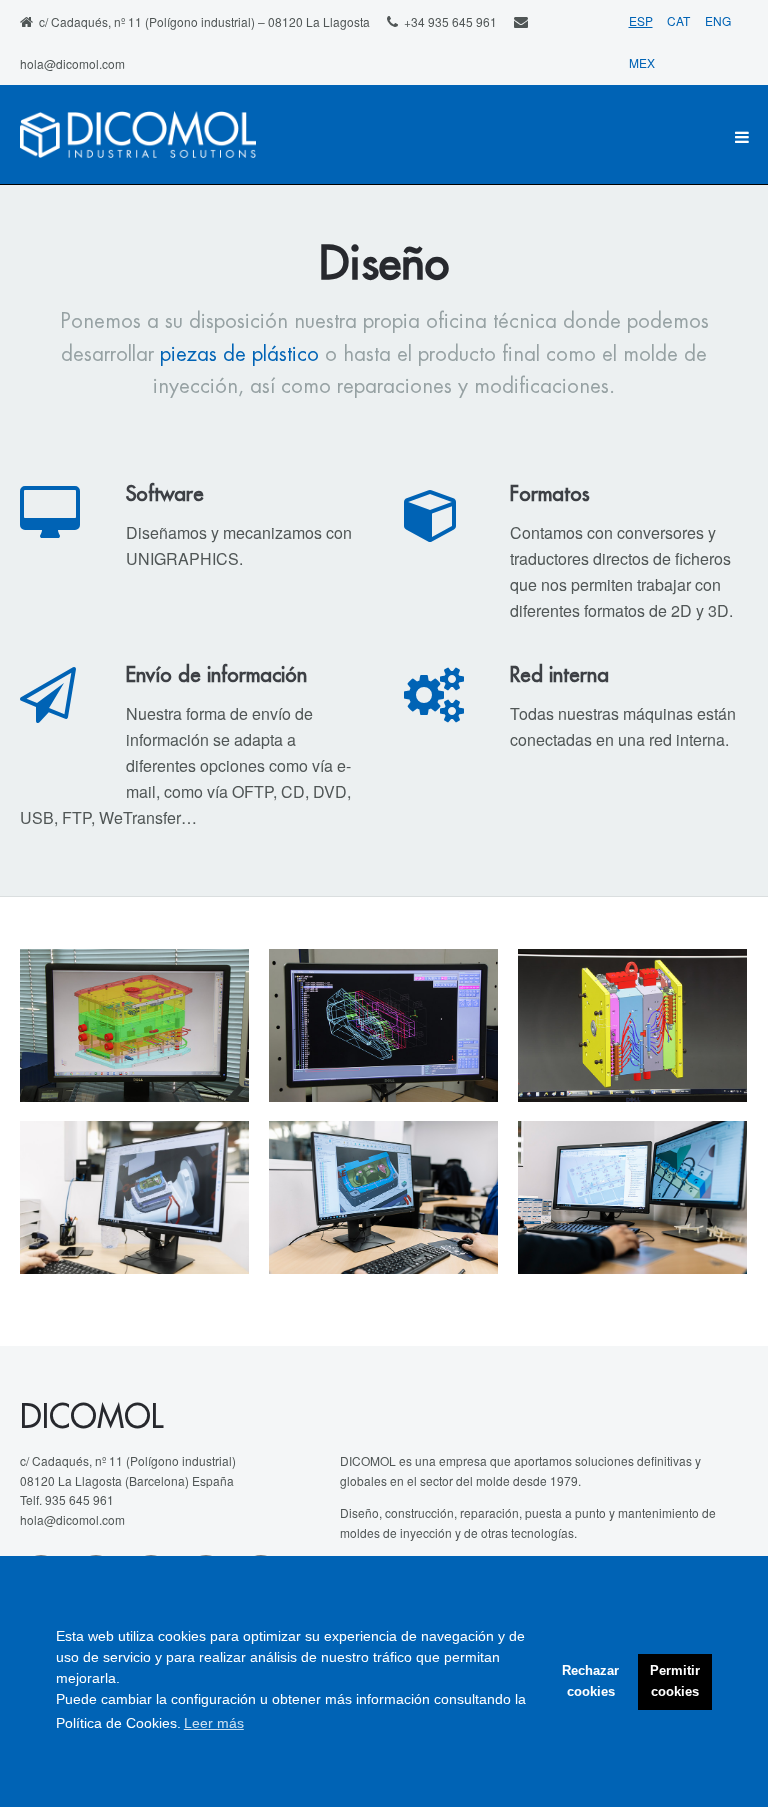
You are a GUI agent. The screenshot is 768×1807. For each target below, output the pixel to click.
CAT (680, 20)
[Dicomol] (138, 137)
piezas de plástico (239, 354)
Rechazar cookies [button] (590, 1681)
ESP (641, 20)
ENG (718, 20)
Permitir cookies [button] (675, 1681)
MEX (642, 62)
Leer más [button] (214, 1723)
